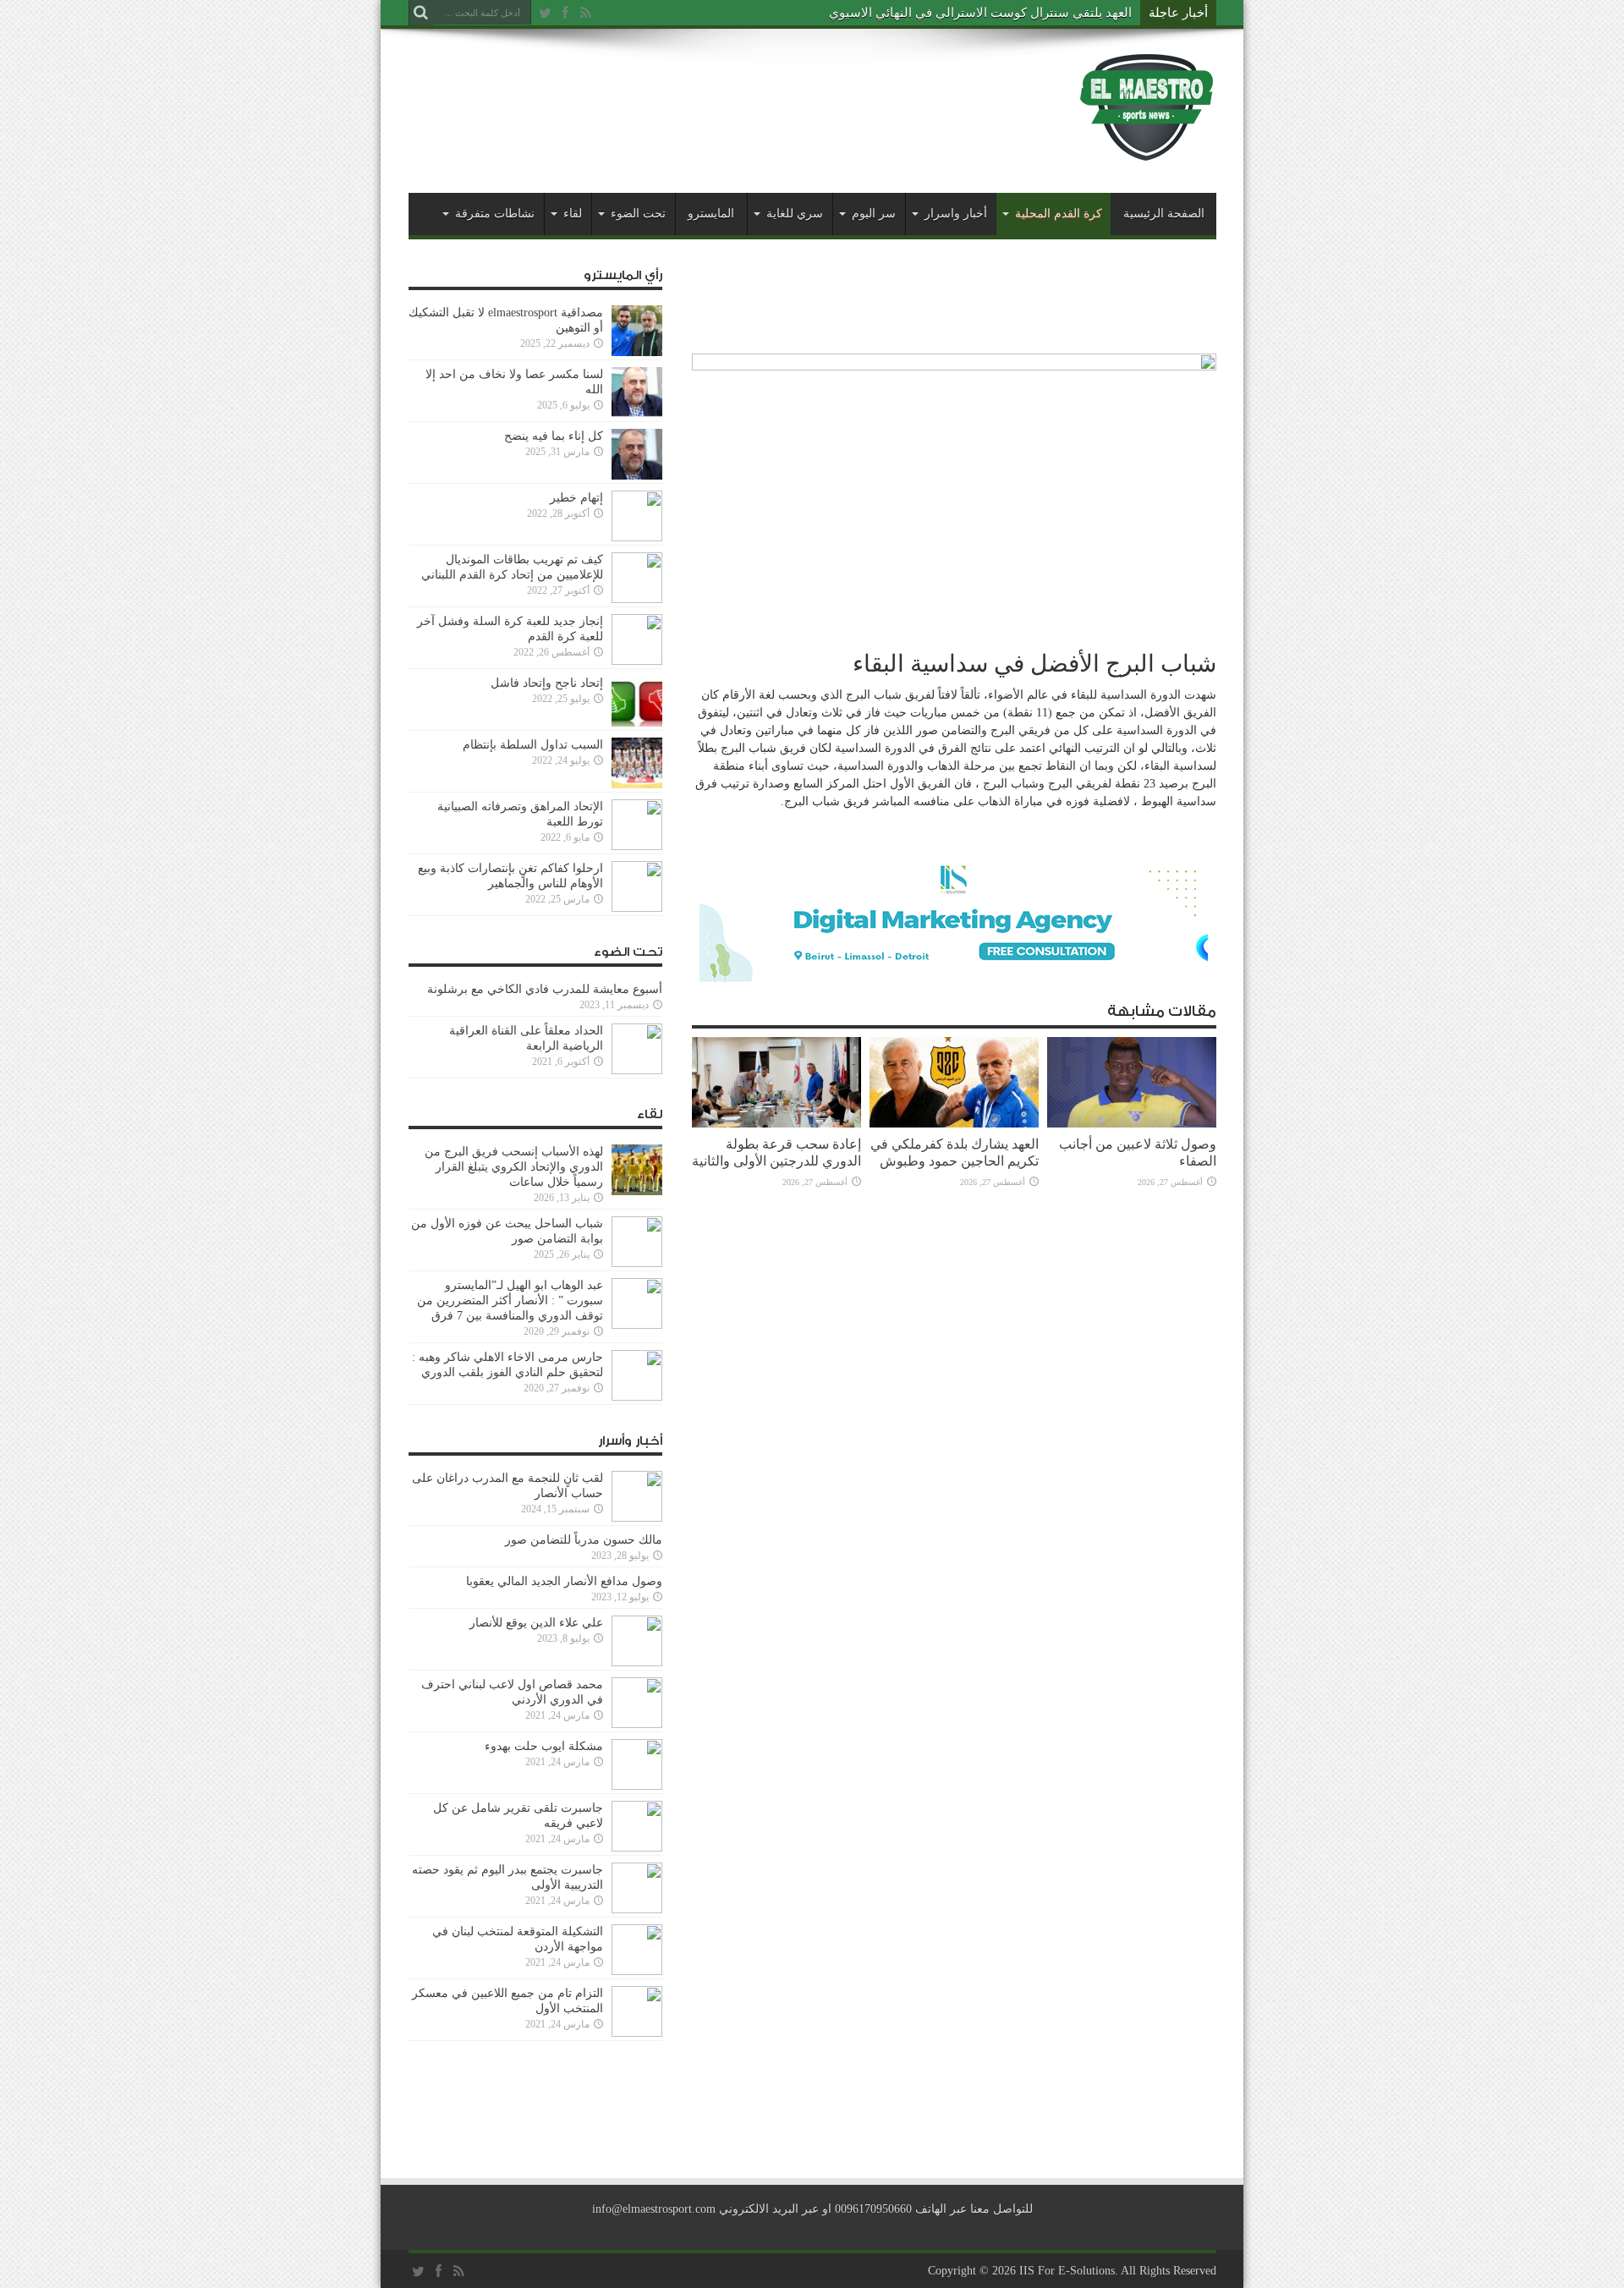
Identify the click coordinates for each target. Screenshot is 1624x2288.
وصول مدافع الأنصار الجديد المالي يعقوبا (564, 1581)
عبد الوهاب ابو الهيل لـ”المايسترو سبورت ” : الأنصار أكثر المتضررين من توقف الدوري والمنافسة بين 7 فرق (510, 1300)
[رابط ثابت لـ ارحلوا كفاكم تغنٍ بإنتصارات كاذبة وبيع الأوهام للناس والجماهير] (637, 908)
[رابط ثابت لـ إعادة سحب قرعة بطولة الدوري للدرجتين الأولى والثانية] (776, 1124)
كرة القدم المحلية (1059, 214)
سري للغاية (795, 214)
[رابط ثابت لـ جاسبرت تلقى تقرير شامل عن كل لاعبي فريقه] (637, 1848)
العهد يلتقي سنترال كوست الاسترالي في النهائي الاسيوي (980, 13)
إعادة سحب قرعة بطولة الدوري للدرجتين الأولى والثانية (776, 1152)
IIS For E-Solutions (1067, 2271)
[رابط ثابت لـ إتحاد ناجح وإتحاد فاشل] (637, 723)
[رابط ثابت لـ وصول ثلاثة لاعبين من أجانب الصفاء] (1132, 1124)
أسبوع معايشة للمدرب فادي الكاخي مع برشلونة (540, 989)
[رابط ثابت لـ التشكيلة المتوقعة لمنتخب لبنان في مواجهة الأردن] (637, 1971)
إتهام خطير (576, 498)
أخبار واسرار (956, 214)
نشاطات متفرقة (495, 214)
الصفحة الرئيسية (1164, 214)
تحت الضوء (638, 214)
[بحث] (421, 13)
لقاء (573, 214)
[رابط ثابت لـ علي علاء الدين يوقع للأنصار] (637, 1663)
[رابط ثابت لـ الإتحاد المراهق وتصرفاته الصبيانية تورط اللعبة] (637, 846)
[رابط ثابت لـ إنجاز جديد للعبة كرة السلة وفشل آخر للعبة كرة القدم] (637, 661)
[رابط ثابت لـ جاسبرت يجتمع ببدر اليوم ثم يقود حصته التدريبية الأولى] (637, 1909)
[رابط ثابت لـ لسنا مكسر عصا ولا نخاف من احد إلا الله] (637, 414)
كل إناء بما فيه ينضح (554, 436)
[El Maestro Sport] (1147, 151)
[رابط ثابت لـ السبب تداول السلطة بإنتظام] (637, 785)
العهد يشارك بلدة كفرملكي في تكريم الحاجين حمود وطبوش (955, 1152)
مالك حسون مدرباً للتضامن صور (584, 1540)
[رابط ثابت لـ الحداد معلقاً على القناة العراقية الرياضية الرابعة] (637, 1070)
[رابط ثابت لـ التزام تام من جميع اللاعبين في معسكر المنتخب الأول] (637, 2033)
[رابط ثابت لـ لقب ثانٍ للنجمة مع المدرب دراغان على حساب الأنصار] (637, 1518)
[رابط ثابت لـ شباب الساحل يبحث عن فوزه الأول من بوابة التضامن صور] (637, 1263)
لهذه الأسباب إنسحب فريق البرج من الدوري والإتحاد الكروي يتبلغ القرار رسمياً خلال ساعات (514, 1167)
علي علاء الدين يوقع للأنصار (536, 1623)
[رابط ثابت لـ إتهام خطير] (637, 538)
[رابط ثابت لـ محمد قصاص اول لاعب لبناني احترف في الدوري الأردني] (637, 1724)
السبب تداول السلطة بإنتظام (533, 745)
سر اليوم (874, 214)
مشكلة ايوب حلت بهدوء (544, 1746)
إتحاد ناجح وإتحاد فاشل (547, 683)
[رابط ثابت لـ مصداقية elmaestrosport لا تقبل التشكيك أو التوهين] (637, 352)
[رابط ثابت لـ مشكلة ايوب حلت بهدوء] (637, 1786)
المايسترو (711, 214)
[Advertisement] (716, 95)
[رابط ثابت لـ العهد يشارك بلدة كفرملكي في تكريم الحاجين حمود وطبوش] (954, 1124)
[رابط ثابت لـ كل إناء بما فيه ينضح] (637, 476)
